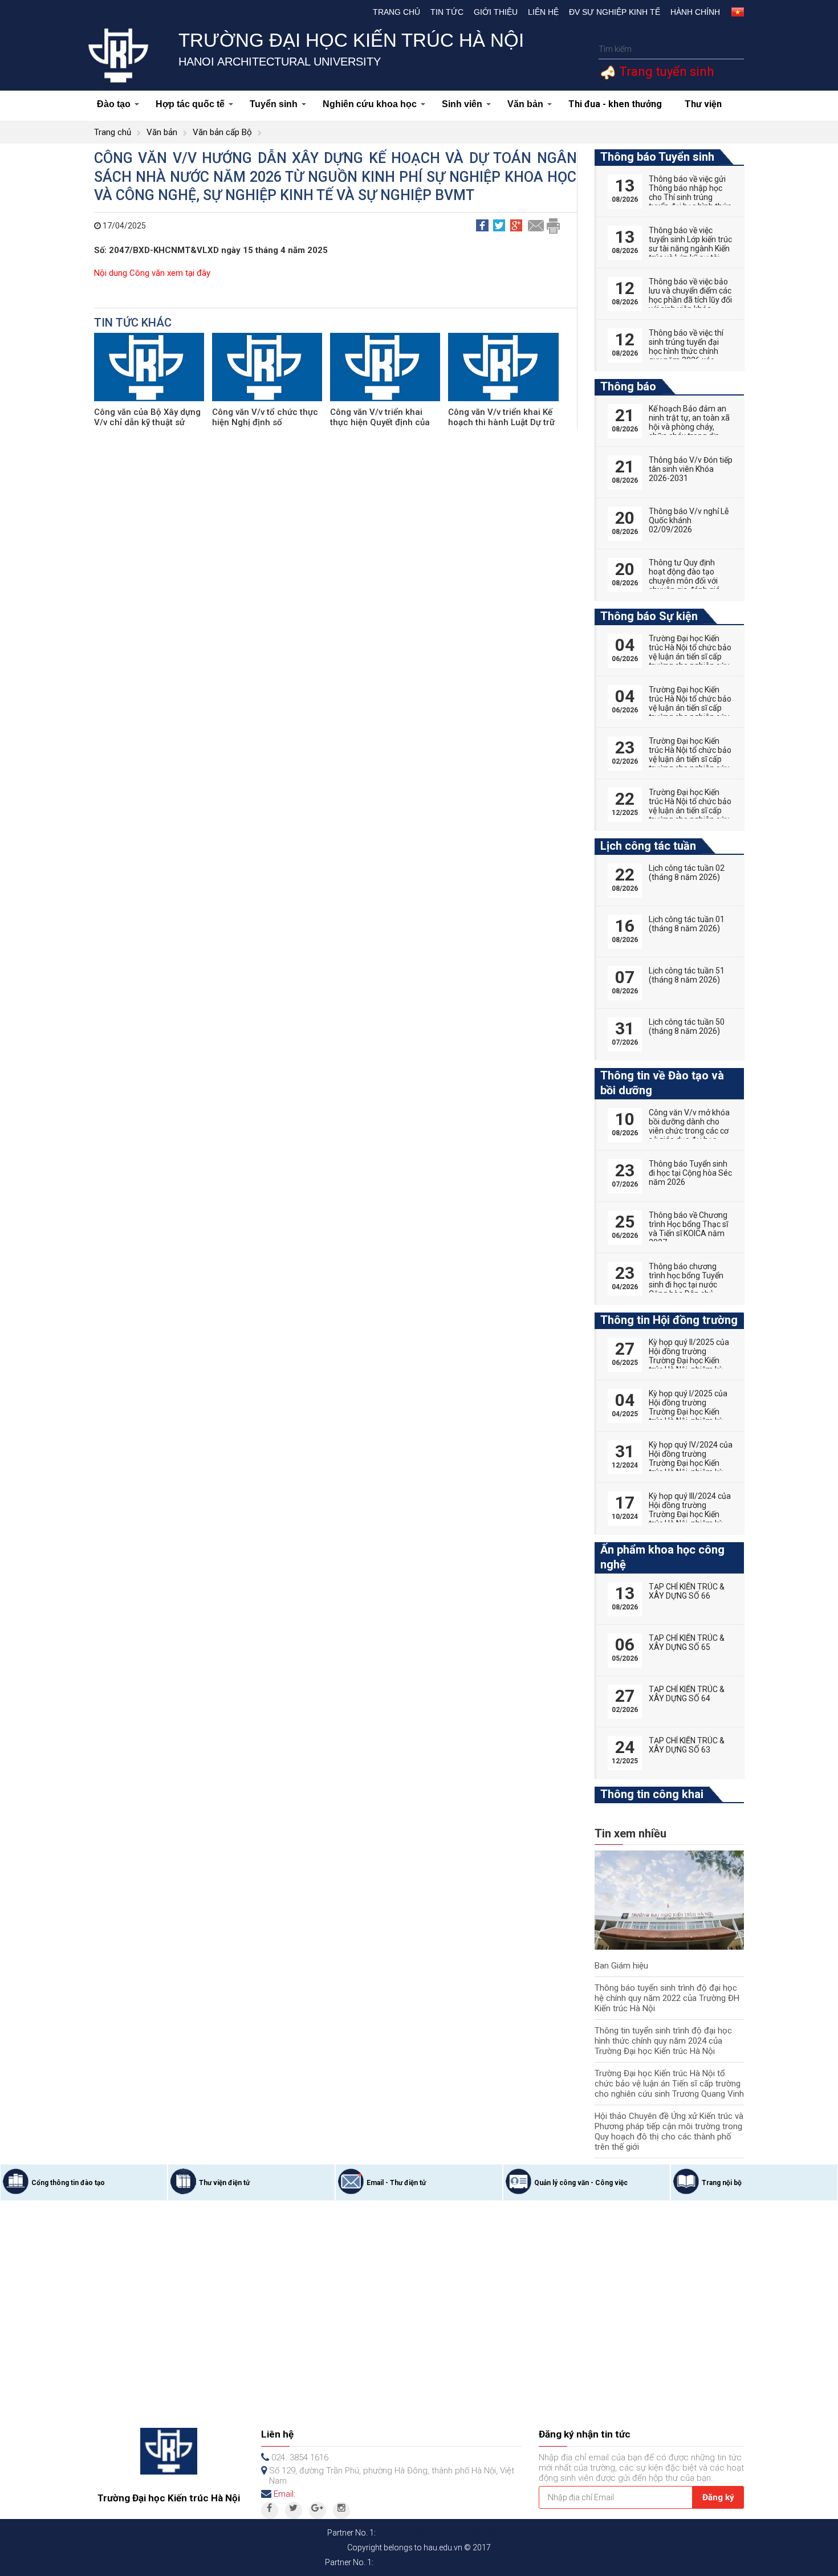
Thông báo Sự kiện (649, 616)
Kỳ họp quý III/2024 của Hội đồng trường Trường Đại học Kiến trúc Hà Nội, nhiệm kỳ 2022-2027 (690, 1514)
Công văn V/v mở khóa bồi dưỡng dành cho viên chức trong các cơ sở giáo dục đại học (689, 1126)
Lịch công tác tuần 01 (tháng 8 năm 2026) (687, 924)
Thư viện (703, 104)
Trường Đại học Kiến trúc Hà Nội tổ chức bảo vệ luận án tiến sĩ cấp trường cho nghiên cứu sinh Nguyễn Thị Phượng (690, 661)
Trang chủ (396, 12)
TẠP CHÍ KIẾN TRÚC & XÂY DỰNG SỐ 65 (687, 1642)
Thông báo (628, 386)
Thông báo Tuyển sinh (657, 157)
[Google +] (318, 2510)
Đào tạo (114, 104)
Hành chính (695, 12)
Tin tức (447, 12)
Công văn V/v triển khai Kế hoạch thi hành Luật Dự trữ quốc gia (501, 422)
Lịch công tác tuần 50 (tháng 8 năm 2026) (687, 1026)
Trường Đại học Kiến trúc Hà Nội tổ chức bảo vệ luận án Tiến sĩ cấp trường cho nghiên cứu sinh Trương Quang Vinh (669, 2084)
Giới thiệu (496, 12)
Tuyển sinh (274, 104)
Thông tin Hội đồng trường (669, 1320)
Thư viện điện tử (224, 2183)
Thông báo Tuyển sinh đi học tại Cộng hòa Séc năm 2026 (690, 1173)
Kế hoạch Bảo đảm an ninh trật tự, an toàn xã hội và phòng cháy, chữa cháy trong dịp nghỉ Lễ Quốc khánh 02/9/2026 (689, 431)
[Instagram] (341, 2510)
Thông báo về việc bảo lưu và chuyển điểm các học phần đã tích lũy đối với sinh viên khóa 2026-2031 (690, 300)
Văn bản (525, 104)
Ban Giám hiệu (621, 1966)
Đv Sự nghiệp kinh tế (615, 12)
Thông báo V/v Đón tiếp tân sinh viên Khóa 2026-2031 (691, 469)
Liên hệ (543, 12)
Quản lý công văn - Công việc (581, 2183)
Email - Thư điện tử (396, 2183)
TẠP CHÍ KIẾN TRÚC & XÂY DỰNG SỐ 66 (687, 1591)
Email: (284, 2494)
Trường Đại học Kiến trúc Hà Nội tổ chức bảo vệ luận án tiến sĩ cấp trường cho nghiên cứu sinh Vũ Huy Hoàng (690, 810)
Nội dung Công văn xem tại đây (152, 273)
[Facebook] (270, 2510)
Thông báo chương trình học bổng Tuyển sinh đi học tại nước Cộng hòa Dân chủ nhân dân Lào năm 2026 (686, 1289)
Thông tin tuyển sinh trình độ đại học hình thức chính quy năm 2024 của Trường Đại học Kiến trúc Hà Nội (663, 2041)
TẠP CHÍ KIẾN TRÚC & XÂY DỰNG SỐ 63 (687, 1745)
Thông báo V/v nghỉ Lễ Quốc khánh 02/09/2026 (689, 520)
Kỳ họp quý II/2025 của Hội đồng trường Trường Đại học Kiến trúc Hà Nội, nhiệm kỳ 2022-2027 (689, 1360)
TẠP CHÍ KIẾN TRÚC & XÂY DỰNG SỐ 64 (687, 1694)
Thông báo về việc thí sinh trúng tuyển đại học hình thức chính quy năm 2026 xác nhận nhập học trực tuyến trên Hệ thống (686, 356)
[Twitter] (294, 2510)
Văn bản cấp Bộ (222, 132)
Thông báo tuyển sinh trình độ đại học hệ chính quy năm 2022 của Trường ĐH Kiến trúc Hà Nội (667, 1998)
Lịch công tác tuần (648, 846)
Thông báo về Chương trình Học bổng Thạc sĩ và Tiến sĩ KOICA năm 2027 (688, 1229)
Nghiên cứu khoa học (370, 104)
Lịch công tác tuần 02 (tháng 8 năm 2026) (687, 873)
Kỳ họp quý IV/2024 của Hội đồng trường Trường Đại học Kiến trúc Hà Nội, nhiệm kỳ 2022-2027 (691, 1463)
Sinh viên (462, 104)
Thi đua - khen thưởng (615, 104)
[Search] (734, 49)
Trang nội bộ (722, 2183)
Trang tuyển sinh (665, 72)
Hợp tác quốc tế (190, 104)
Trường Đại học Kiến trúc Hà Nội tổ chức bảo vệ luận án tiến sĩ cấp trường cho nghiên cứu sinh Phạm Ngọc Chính (690, 708)
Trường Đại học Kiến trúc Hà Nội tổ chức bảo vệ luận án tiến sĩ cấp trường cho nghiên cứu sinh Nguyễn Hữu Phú (690, 759)
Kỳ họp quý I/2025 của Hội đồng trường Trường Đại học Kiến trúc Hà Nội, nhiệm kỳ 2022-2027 (688, 1412)
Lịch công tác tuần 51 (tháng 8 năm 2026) (687, 975)
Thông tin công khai (652, 1794)
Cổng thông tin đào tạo (68, 2183)
